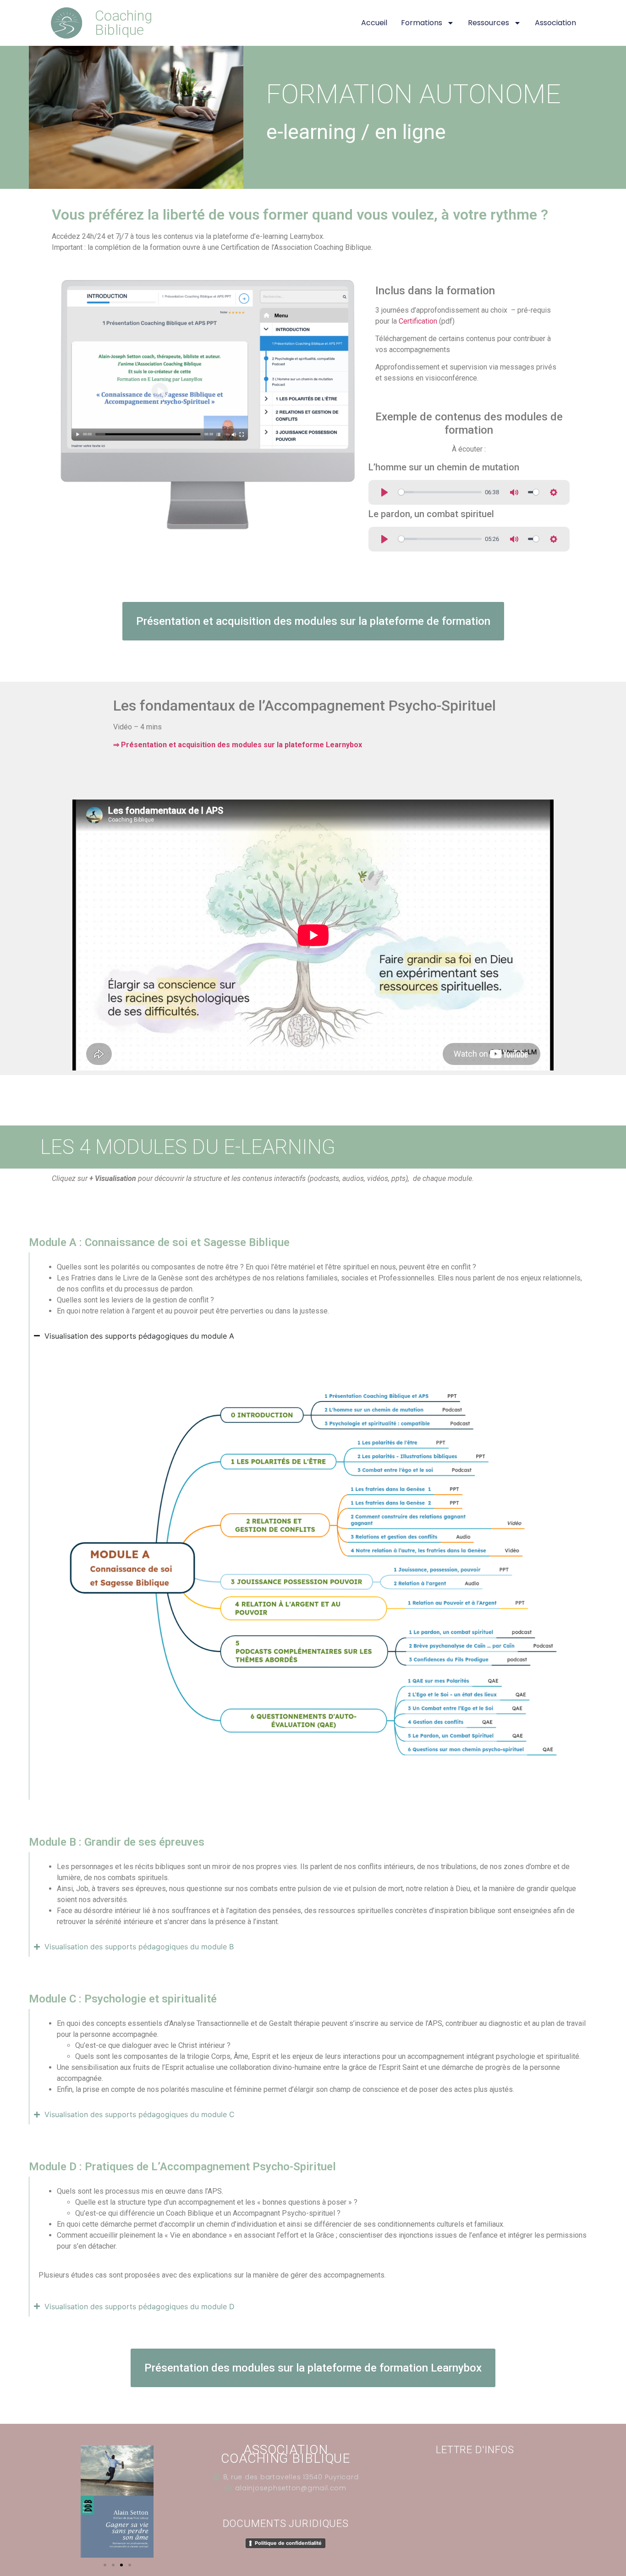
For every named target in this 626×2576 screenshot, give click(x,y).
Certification (418, 321)
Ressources (489, 23)
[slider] (440, 492)
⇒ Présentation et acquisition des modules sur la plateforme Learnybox (238, 745)
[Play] (384, 492)
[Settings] (554, 492)
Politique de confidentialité (288, 2543)
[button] (105, 2565)
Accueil (374, 23)
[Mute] (514, 492)
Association (555, 23)
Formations (422, 23)
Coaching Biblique (124, 23)
